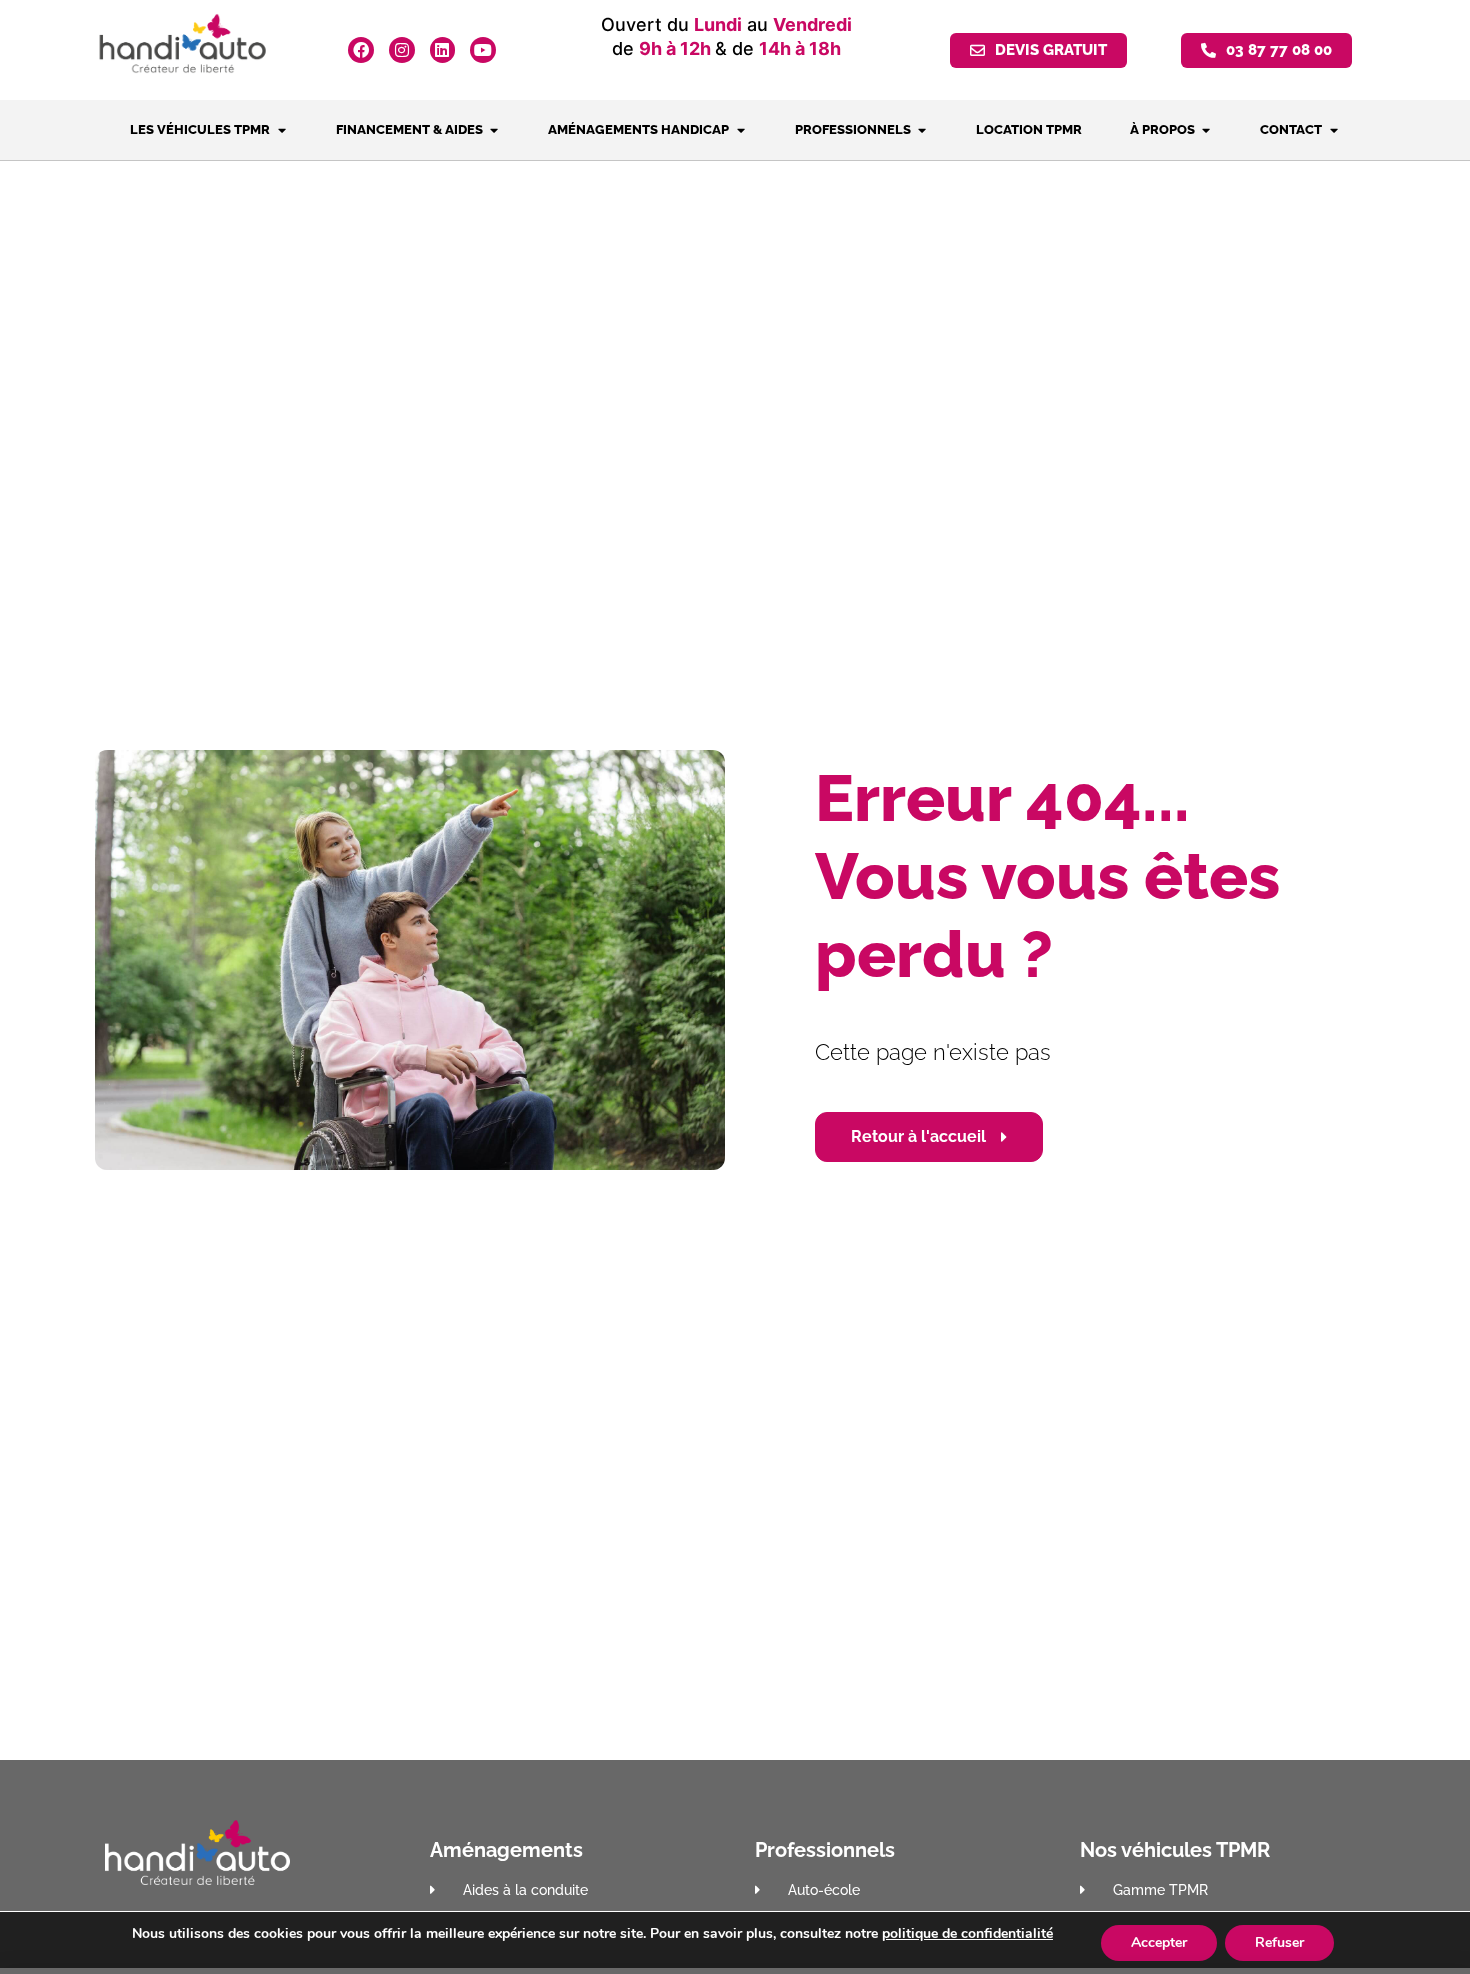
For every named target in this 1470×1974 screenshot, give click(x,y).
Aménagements (506, 1850)
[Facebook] (361, 50)
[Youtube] (483, 50)
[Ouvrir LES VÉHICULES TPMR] (281, 130)
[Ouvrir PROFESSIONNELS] (922, 130)
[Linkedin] (443, 50)
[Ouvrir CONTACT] (1333, 130)
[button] (1266, 50)
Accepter (1159, 1942)
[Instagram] (402, 50)
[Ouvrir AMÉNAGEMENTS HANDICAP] (740, 130)
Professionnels (825, 1850)
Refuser (1279, 1942)
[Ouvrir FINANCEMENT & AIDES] (494, 130)
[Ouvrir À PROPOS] (1206, 130)
